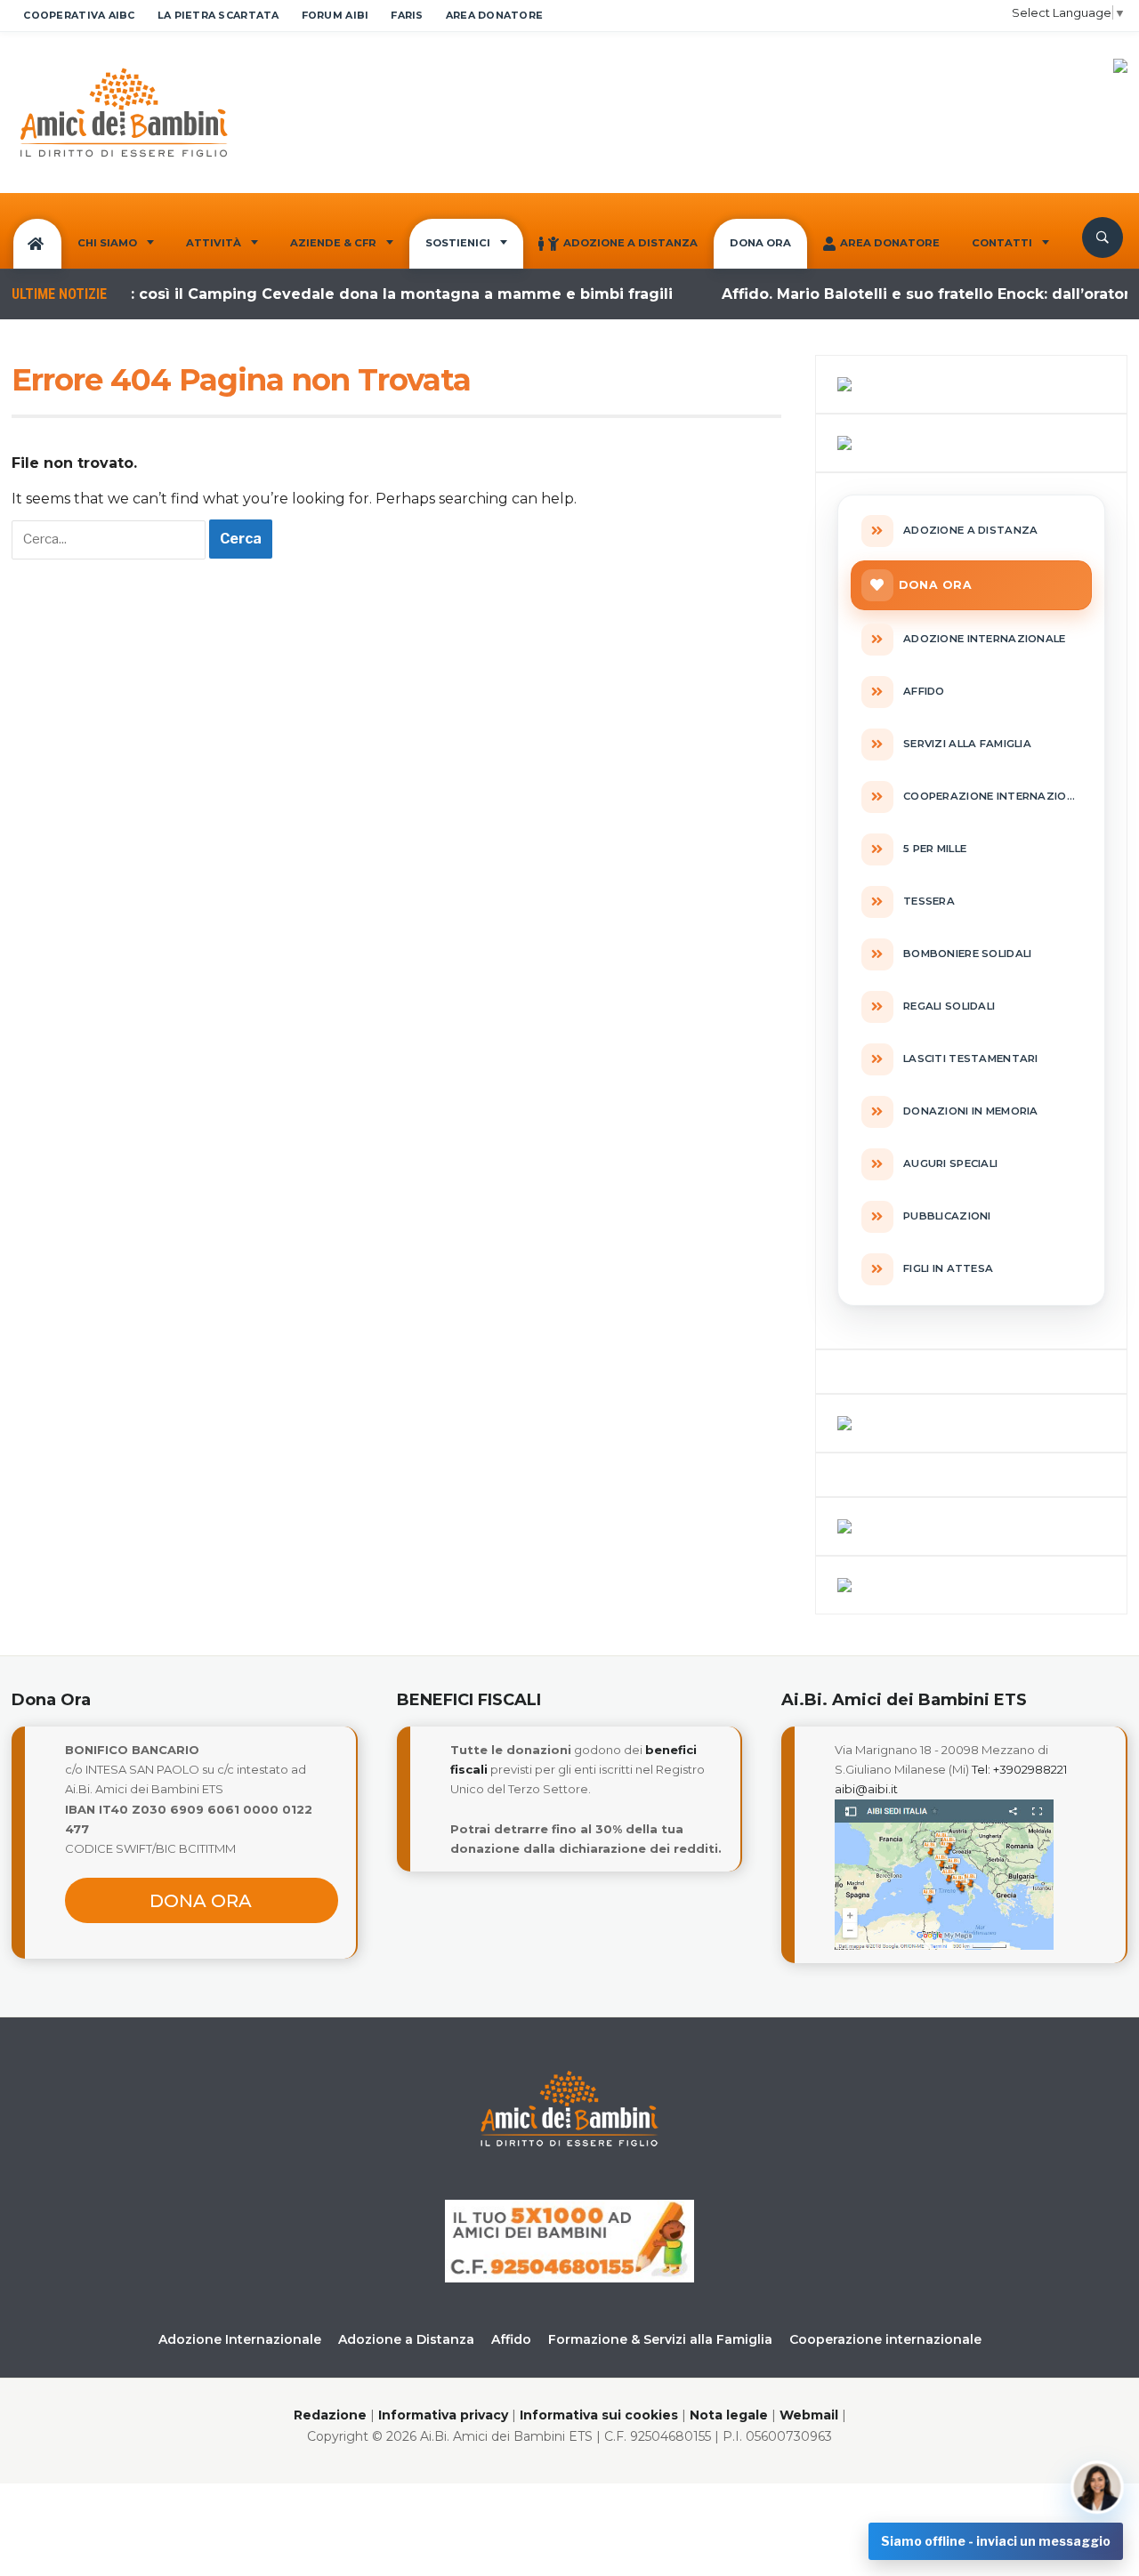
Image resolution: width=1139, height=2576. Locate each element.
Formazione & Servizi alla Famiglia (660, 2339)
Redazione (330, 2415)
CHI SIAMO (107, 243)
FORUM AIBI (335, 15)
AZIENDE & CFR (333, 243)
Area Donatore (890, 243)
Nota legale (729, 2415)
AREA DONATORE (495, 15)
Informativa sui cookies (599, 2415)
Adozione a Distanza (630, 243)
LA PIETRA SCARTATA (218, 15)
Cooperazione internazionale (885, 2339)
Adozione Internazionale (240, 2339)
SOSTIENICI (458, 243)
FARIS (407, 15)
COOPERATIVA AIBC (79, 15)
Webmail (809, 2415)
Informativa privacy (443, 2415)
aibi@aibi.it (866, 1789)
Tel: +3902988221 (1019, 1769)
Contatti (1002, 243)
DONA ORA (760, 243)
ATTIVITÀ (214, 243)
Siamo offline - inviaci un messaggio (996, 2541)
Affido (511, 2339)
